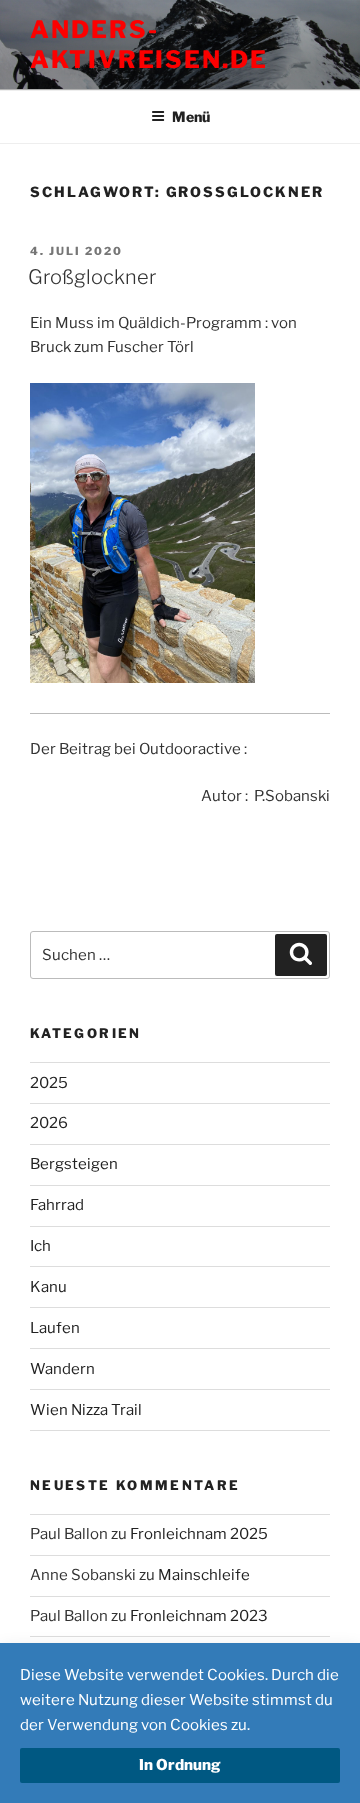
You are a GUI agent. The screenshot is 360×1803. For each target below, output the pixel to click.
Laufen (55, 1328)
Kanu (48, 1287)
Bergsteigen (74, 1164)
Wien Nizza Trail (86, 1410)
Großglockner (92, 277)
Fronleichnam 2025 (199, 1534)
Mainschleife (204, 1575)
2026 (49, 1123)
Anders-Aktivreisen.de (149, 44)
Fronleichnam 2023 (199, 1616)
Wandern (62, 1369)
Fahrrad (57, 1205)
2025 (49, 1083)
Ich (40, 1246)
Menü (191, 116)
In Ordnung (180, 1765)
